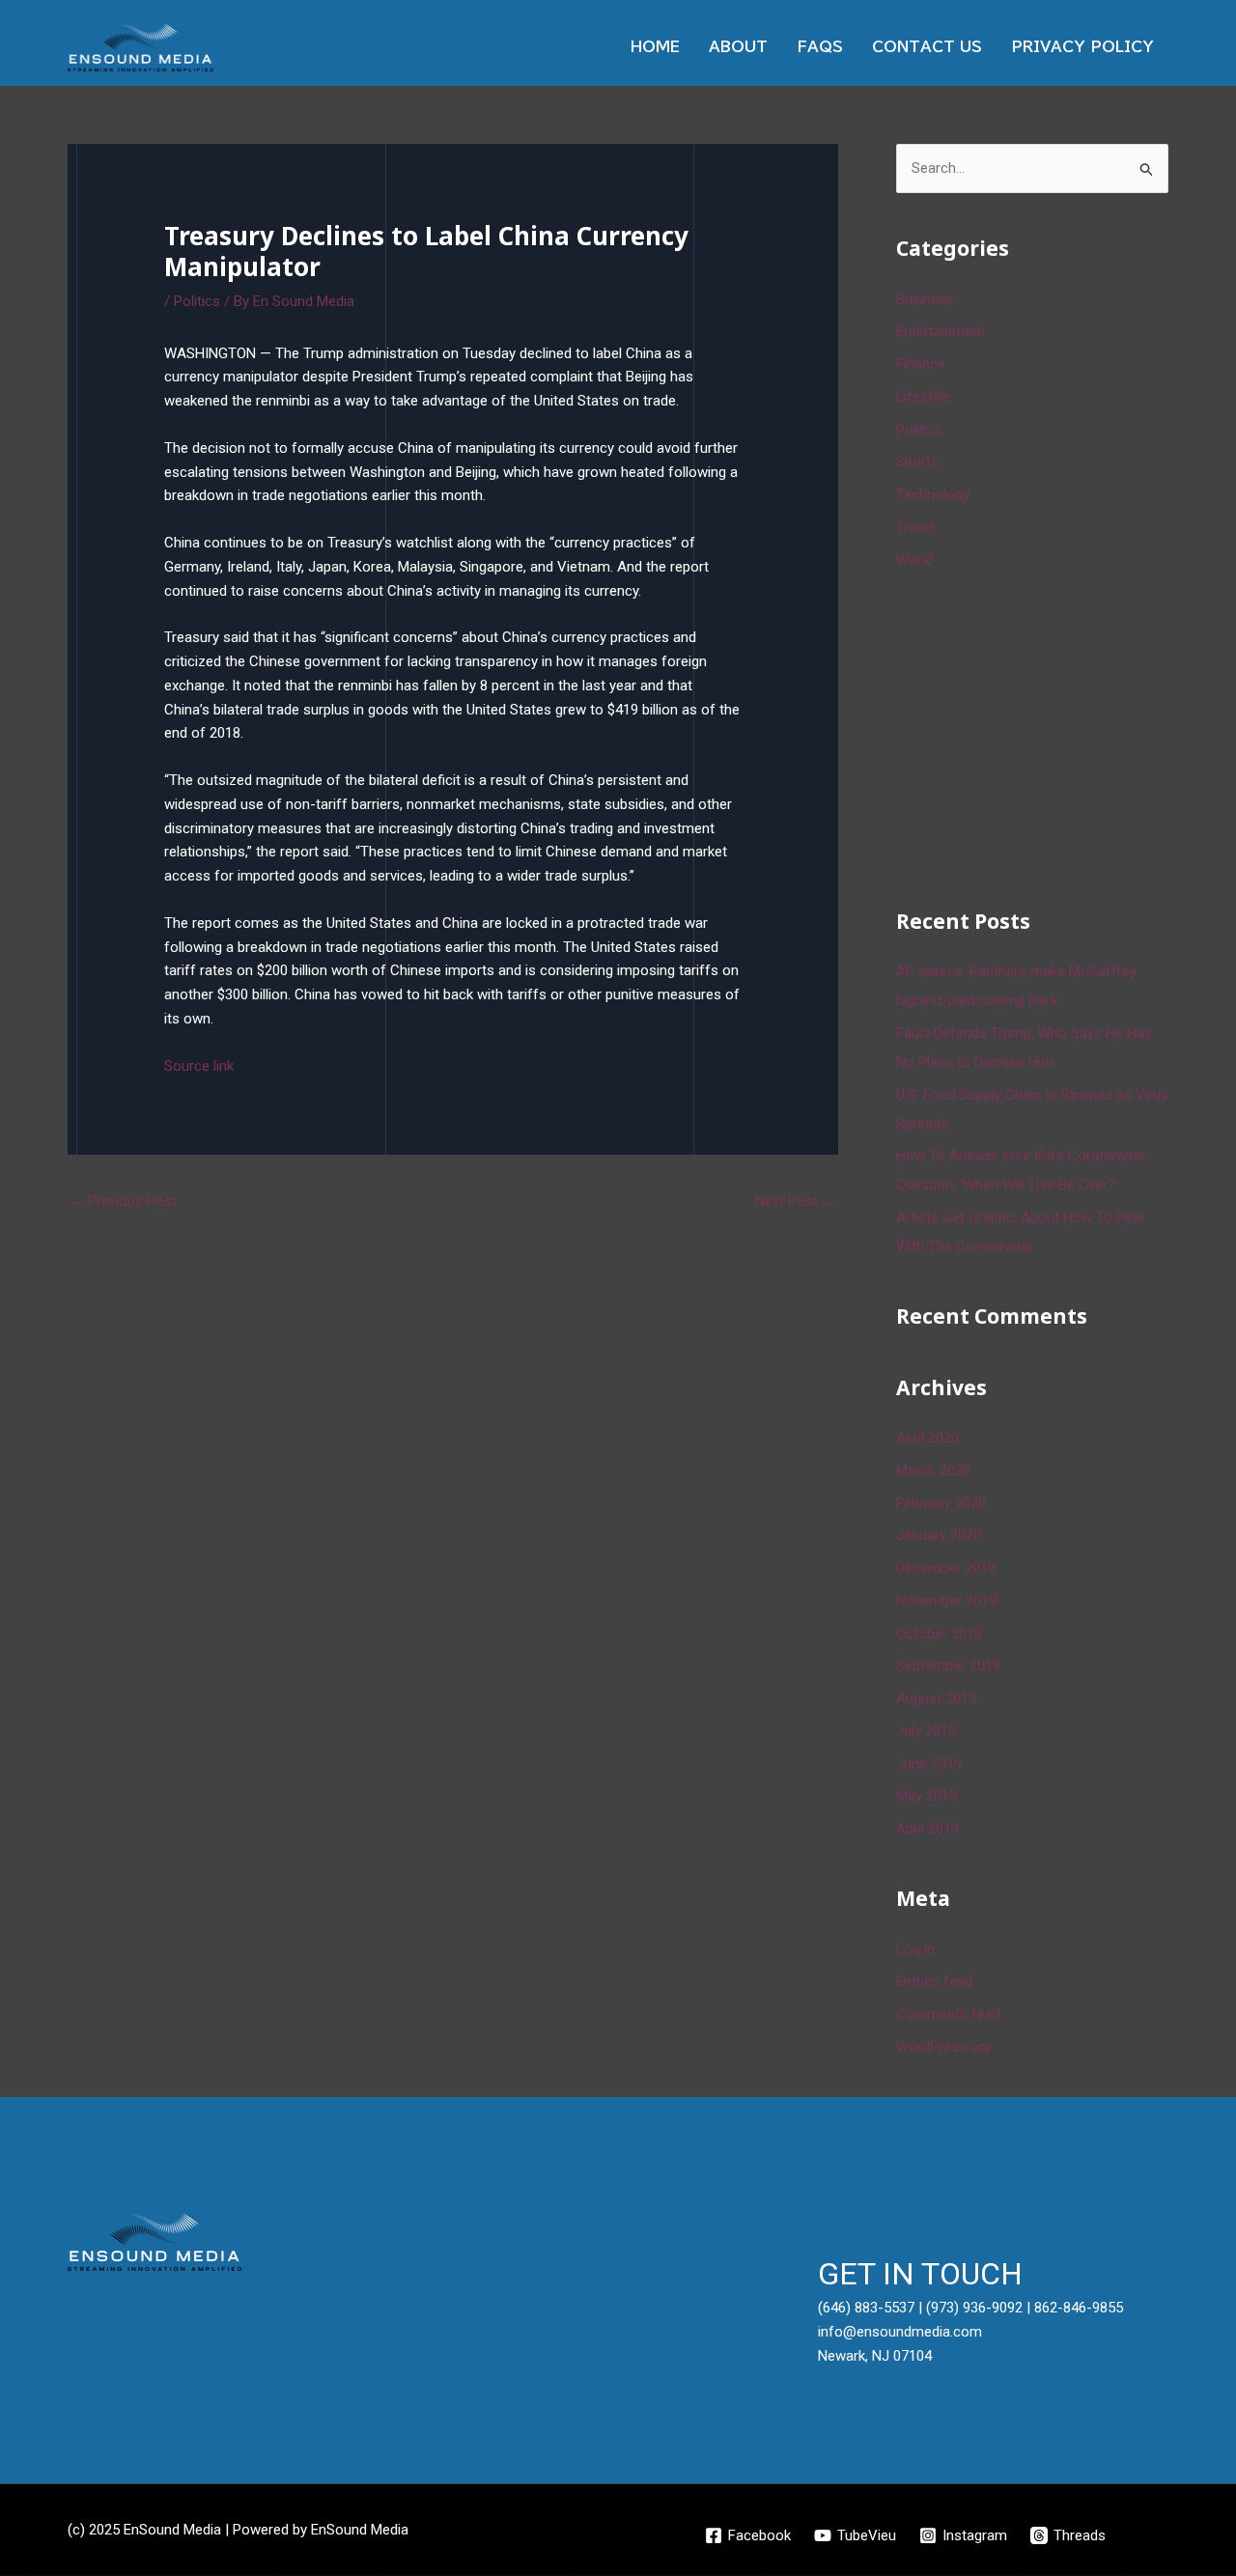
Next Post (796, 1201)
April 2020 (927, 1438)
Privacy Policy (1082, 47)
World (914, 560)
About (738, 47)
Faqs (820, 47)
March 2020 (933, 1470)
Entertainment (941, 331)
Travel (915, 527)
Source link (199, 1066)
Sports (917, 462)
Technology (933, 494)
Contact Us (927, 47)
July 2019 (926, 1731)
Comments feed (948, 2014)
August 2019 (936, 1698)
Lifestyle (923, 397)
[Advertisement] (1041, 736)
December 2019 (946, 1568)
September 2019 (948, 1666)
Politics (197, 301)
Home (655, 47)
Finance (921, 364)
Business (925, 299)
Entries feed (934, 1981)
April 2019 (927, 1829)
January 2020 (939, 1535)
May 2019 (927, 1796)
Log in (915, 1949)
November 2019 (946, 1601)
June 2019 (929, 1764)
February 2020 (941, 1503)
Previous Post (123, 1201)
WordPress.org (943, 2047)
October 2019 (939, 1634)
